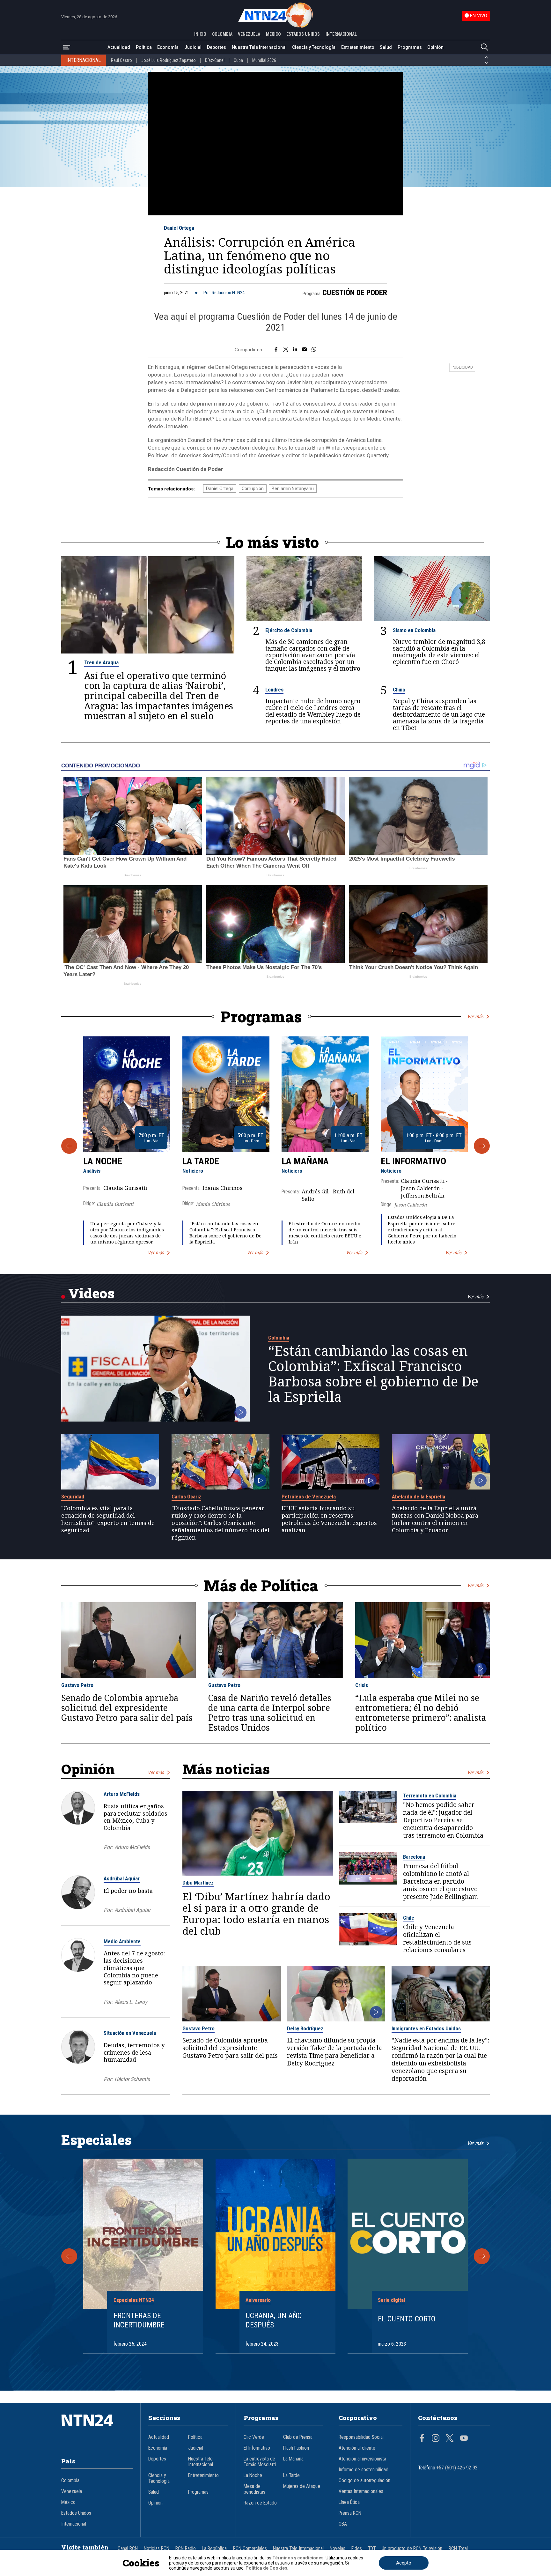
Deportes (217, 47)
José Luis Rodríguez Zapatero (169, 60)
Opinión (435, 47)
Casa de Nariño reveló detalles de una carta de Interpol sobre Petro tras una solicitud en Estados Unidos (270, 1713)
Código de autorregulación (364, 2481)
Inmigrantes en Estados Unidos (426, 2028)
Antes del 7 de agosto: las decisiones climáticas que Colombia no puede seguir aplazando (134, 1968)
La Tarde (201, 1161)
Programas (410, 47)
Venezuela (72, 2491)
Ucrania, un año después (274, 2320)
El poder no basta (128, 1891)
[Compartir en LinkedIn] (295, 350)
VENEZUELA (249, 34)
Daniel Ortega (179, 228)
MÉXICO (273, 34)
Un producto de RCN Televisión (412, 2549)
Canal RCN (128, 2549)
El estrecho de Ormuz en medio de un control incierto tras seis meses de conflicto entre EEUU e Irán (325, 1233)
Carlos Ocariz (186, 1497)
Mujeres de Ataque (302, 2486)
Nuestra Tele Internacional (259, 47)
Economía (168, 47)
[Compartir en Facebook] (276, 350)
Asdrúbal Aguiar (122, 1878)
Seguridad (73, 1497)
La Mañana (305, 1161)
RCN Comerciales (250, 2549)
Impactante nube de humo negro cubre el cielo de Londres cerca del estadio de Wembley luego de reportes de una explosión (313, 711)
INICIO (200, 34)
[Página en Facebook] (422, 2439)
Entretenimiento (358, 47)
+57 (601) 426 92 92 (457, 2468)
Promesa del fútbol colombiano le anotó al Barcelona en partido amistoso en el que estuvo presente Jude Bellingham (441, 1881)
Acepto (404, 2563)
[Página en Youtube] (464, 2439)
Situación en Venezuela (130, 2033)
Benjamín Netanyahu (293, 489)
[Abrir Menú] (67, 47)
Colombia (279, 1338)
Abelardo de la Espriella (419, 1497)
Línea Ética (349, 2502)
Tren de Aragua (101, 662)
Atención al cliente (357, 2448)
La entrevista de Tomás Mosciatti (260, 2462)
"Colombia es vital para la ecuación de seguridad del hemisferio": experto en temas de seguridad (108, 1519)
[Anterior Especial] (69, 2256)
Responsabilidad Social (361, 2437)
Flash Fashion (296, 2448)
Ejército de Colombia (289, 630)
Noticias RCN (157, 2549)
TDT (372, 2549)
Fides (357, 2549)
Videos (91, 1293)
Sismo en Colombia (414, 630)
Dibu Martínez (198, 1883)
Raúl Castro (121, 60)
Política (144, 47)
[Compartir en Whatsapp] (314, 350)
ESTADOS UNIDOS (303, 34)
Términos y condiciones (298, 2558)
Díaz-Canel (215, 60)
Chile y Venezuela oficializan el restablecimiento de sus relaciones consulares (437, 1938)
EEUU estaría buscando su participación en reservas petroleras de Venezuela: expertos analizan (329, 1519)
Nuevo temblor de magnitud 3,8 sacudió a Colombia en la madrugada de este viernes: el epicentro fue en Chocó (439, 652)
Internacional (74, 2524)
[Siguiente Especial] (482, 2256)
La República (214, 2549)
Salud (386, 47)
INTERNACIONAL (341, 34)
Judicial (193, 47)
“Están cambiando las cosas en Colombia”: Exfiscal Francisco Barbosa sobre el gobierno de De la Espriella (225, 1233)
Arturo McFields (122, 1794)
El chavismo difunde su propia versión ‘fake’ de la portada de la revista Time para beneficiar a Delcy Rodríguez (334, 2052)
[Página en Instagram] (436, 2439)
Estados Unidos (76, 2513)
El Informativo (413, 1161)
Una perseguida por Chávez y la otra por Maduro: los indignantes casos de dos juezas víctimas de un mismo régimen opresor (127, 1233)
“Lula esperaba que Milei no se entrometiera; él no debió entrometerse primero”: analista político (421, 1713)
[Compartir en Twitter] (286, 350)
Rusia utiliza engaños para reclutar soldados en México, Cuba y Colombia (136, 1817)
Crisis (362, 1685)
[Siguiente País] (486, 63)
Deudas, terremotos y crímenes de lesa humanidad (134, 2052)
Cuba (238, 60)
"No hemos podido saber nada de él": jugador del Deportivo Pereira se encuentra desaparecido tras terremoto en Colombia (443, 1820)
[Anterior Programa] (69, 1146)
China (399, 690)
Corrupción (253, 489)
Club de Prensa (298, 2437)
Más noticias (226, 1769)
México (68, 2502)
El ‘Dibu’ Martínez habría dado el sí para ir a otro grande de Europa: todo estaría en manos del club (256, 1914)
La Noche (103, 1161)
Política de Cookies (266, 2568)
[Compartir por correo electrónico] (304, 350)
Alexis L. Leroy (131, 2002)
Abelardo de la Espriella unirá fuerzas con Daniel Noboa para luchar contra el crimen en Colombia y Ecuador (435, 1519)
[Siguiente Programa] (482, 1146)
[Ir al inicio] (97, 2430)
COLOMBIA (222, 34)
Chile (409, 1918)
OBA (343, 2524)
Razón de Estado (260, 2503)
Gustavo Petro (77, 1685)
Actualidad (119, 47)
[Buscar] (484, 47)
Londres (274, 690)
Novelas (338, 2549)
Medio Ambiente (122, 1941)
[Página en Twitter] (450, 2439)
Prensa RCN (350, 2513)
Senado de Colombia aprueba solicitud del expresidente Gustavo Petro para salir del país (127, 1708)
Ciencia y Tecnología (314, 47)
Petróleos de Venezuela (309, 1497)
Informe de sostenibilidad (364, 2470)
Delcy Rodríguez (305, 2028)
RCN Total (458, 2549)
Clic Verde (254, 2437)
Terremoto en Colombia (430, 1796)
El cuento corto (407, 2319)
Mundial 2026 (264, 60)
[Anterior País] (486, 57)
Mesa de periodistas (254, 2489)
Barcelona (414, 1857)
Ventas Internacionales (361, 2491)
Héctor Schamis (132, 2079)
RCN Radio (186, 2549)
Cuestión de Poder (355, 293)
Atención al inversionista (362, 2459)
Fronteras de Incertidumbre (139, 2320)
